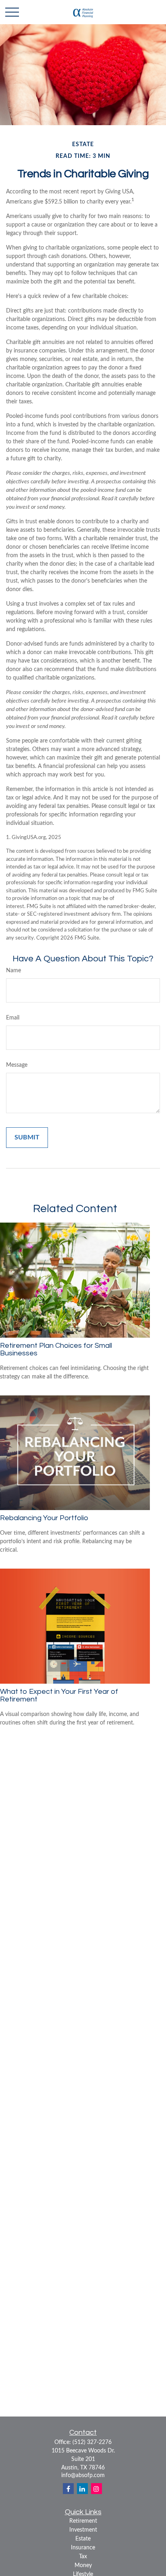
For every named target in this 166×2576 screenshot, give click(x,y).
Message (17, 1065)
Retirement (83, 2521)
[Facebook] (68, 2489)
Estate (83, 2539)
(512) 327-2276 (92, 2442)
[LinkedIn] (82, 2489)
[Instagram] (96, 2489)
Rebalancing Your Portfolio (44, 1518)
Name (13, 971)
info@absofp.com (83, 2475)
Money (83, 2566)
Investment (83, 2530)
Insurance (83, 2548)
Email (13, 1018)
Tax (83, 2557)
